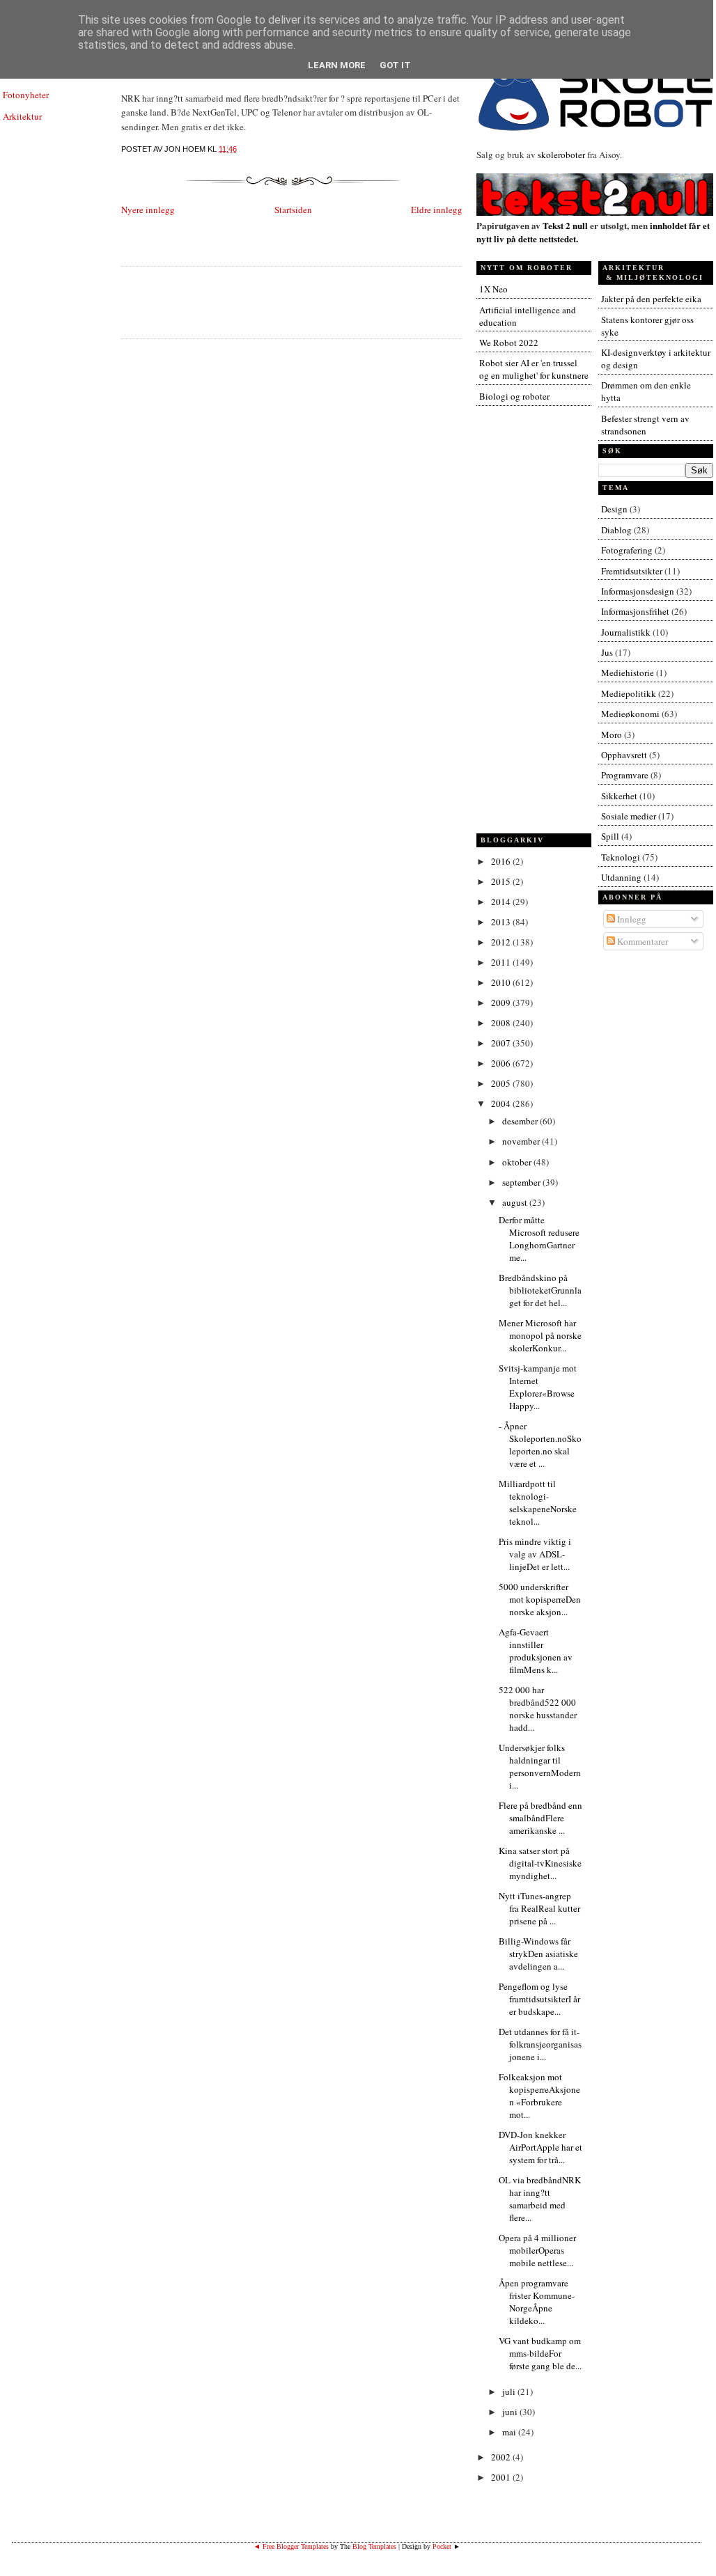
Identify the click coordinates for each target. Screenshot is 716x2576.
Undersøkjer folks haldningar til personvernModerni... (540, 1766)
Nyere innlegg (148, 210)
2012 (502, 942)
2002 (502, 2457)
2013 (502, 922)
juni (511, 2412)
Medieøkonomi (630, 714)
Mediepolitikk (629, 693)
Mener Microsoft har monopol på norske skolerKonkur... (540, 1335)
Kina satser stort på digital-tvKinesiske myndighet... (540, 1863)
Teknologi (621, 857)
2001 (502, 2477)
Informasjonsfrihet (635, 611)
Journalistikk (626, 632)
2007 (502, 1043)
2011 (502, 962)
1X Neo (493, 289)
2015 (502, 881)
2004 (502, 1104)
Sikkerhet (619, 796)
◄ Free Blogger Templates (291, 2546)
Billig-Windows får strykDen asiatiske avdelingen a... (538, 1954)
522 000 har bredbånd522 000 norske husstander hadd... (538, 1709)
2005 (502, 1083)
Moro (612, 735)
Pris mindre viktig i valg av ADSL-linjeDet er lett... (535, 1554)
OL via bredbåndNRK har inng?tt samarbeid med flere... (540, 2199)
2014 (502, 902)
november (522, 1141)
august (516, 1202)
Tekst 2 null (565, 225)
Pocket (442, 2546)
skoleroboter (561, 155)
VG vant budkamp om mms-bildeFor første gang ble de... (540, 2353)
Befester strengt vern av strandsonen (645, 425)
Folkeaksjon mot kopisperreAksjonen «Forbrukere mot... (539, 2096)
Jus (607, 652)
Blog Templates (374, 2546)
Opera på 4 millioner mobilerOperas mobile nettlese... (537, 2250)
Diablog (616, 530)
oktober (518, 1162)
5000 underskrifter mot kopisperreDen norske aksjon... (540, 1599)
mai (510, 2432)
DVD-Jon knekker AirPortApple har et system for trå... (540, 2147)
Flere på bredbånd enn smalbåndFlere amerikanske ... (540, 1818)
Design (614, 509)
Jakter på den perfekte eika (651, 299)
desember (521, 1121)
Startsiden (293, 210)
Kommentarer (641, 941)
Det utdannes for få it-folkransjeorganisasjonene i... (540, 2044)
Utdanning (621, 877)
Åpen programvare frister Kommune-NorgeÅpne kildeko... (537, 2302)
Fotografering (627, 550)
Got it (395, 65)
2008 (502, 1023)
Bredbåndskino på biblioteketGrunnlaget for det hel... (540, 1290)
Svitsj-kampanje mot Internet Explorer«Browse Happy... (538, 1387)
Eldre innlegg (437, 210)
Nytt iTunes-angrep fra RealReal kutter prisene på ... (539, 1908)
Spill (610, 836)
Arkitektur (22, 116)
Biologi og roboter (514, 396)
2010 (502, 982)
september (522, 1182)
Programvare (625, 775)
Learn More (337, 65)
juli (510, 2392)
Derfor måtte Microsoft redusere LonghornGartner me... (539, 1239)
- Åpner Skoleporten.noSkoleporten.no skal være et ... (540, 1445)
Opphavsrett (624, 755)
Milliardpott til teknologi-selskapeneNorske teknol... (538, 1502)
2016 (502, 861)
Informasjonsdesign (638, 591)
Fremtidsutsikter (632, 571)
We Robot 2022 (509, 343)
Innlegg (631, 919)
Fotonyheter (26, 95)
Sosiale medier (629, 816)
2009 (502, 1003)
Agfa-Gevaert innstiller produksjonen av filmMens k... (536, 1651)
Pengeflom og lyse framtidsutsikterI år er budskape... (539, 1999)
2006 (502, 1063)
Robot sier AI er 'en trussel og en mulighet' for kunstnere (534, 369)
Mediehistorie (628, 673)
